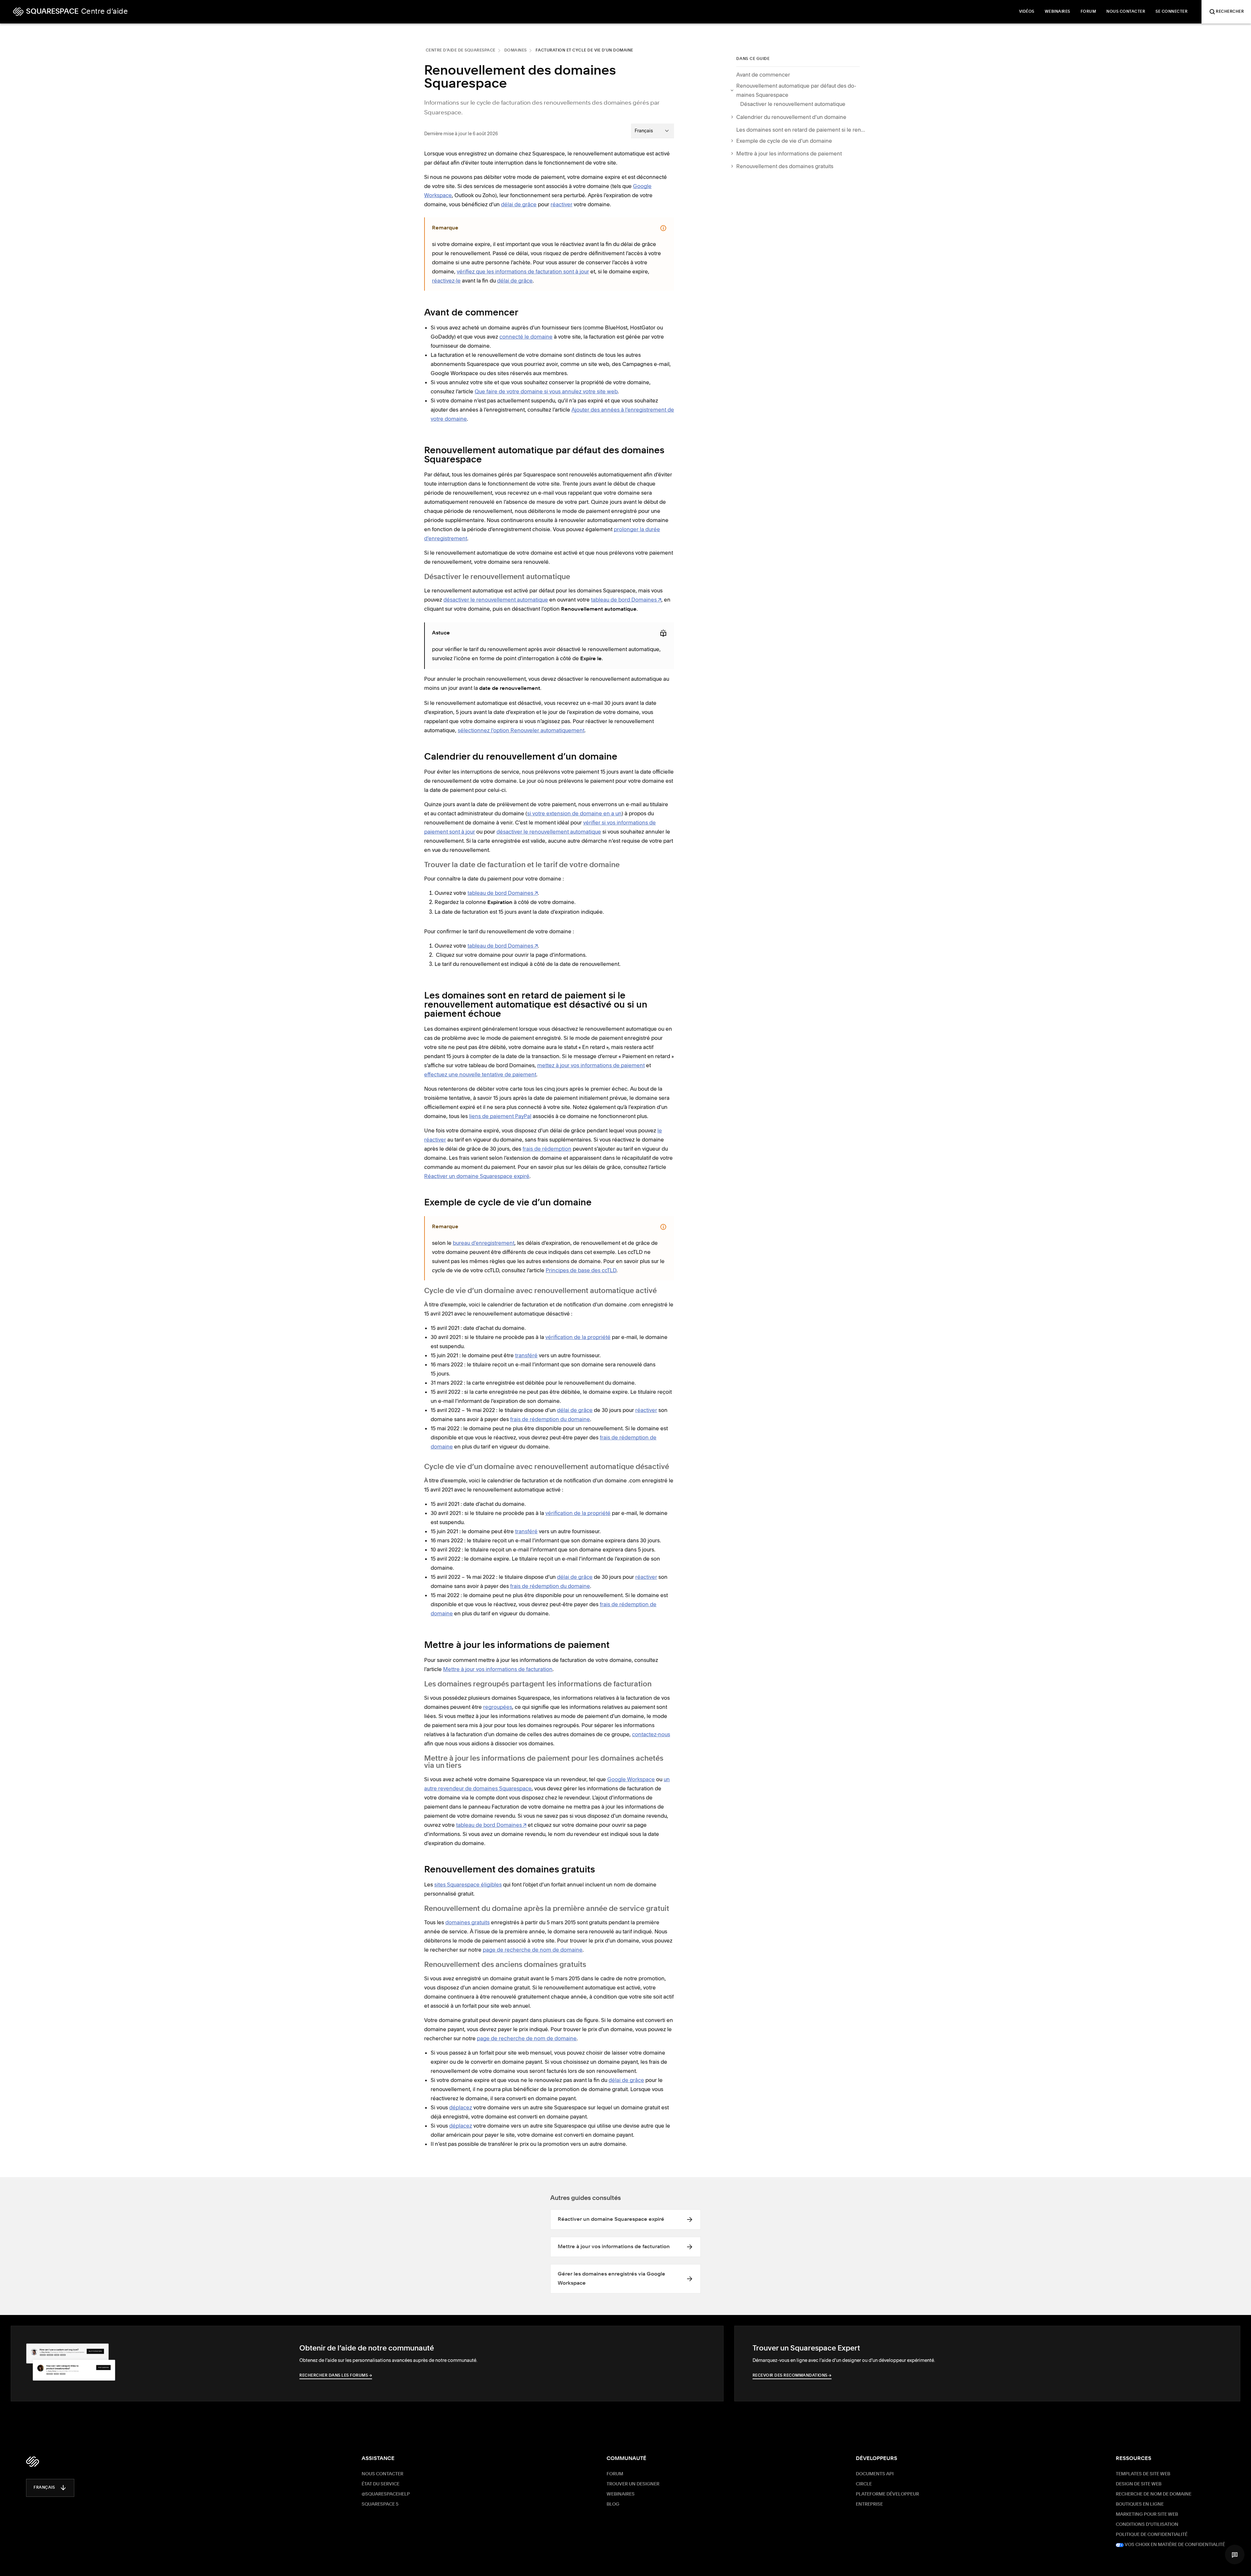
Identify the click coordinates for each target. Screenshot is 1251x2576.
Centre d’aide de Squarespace (461, 51)
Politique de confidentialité (1152, 2535)
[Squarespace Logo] (33, 2462)
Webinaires (621, 2494)
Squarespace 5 (380, 2504)
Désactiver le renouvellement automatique (793, 104)
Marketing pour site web (1147, 2514)
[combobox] (653, 131)
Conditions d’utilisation (1147, 2525)
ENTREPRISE (869, 2504)
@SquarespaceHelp (386, 2494)
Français (44, 2488)
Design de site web (1139, 2484)
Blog (613, 2504)
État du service (381, 2484)
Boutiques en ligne (1140, 2504)
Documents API (875, 2474)
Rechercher (1230, 12)
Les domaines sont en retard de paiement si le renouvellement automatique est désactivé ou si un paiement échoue (801, 130)
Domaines (516, 51)
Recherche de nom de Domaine (1154, 2494)
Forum (615, 2474)
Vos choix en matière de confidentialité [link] (1174, 2545)
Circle (864, 2484)
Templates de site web (1143, 2474)
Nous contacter (382, 2474)
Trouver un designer (633, 2484)
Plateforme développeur (887, 2494)
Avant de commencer (763, 75)
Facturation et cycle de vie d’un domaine (584, 51)
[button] (1235, 2554)
